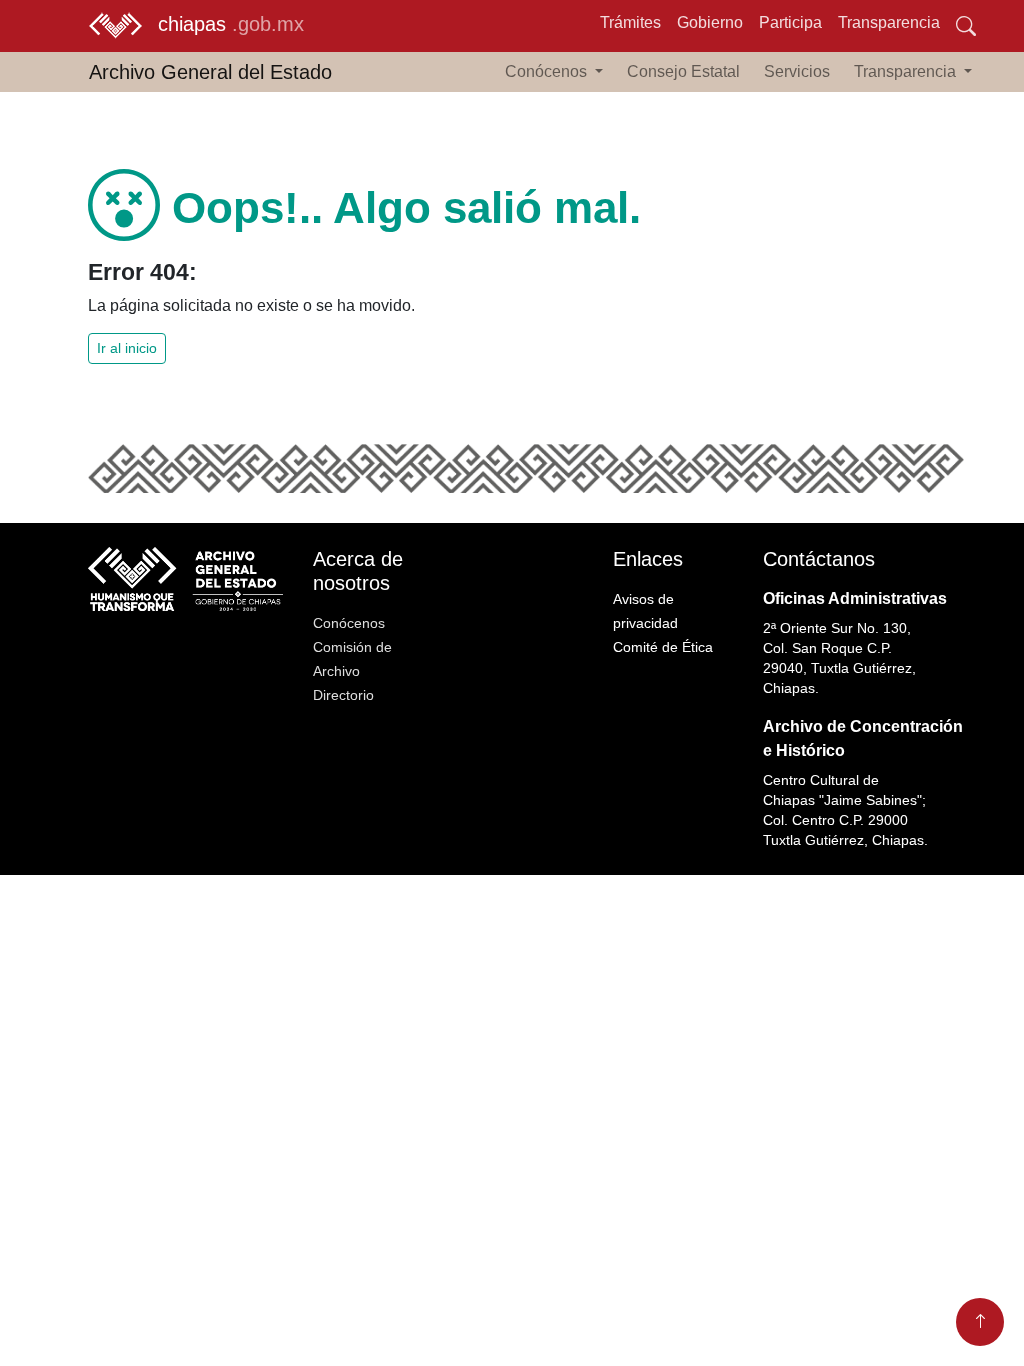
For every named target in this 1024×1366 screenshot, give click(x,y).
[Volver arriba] (980, 1322)
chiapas (231, 24)
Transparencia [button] (907, 71)
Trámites (630, 22)
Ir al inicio (127, 348)
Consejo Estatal (683, 71)
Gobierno (710, 22)
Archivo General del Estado (210, 72)
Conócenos (349, 623)
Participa (790, 22)
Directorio (343, 695)
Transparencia (889, 22)
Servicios (797, 71)
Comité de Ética (663, 647)
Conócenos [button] (548, 71)
